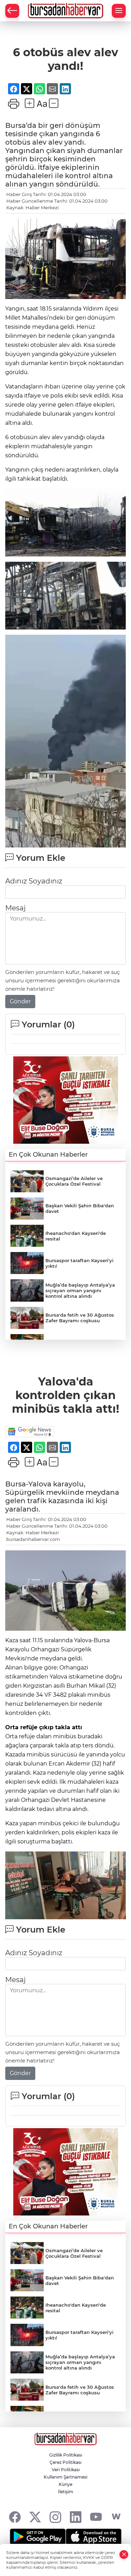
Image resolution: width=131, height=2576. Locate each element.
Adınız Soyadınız (34, 881)
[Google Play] (38, 2537)
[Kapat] (124, 2555)
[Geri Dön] (12, 11)
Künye (65, 2484)
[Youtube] (96, 2517)
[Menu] (119, 11)
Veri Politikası (66, 2470)
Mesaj (15, 908)
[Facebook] (15, 2517)
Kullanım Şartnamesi (65, 2477)
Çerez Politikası (65, 2462)
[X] (35, 2517)
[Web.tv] (116, 2517)
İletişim (66, 2492)
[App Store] (94, 2537)
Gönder (20, 1001)
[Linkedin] (76, 2517)
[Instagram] (55, 2517)
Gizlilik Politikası (66, 2455)
